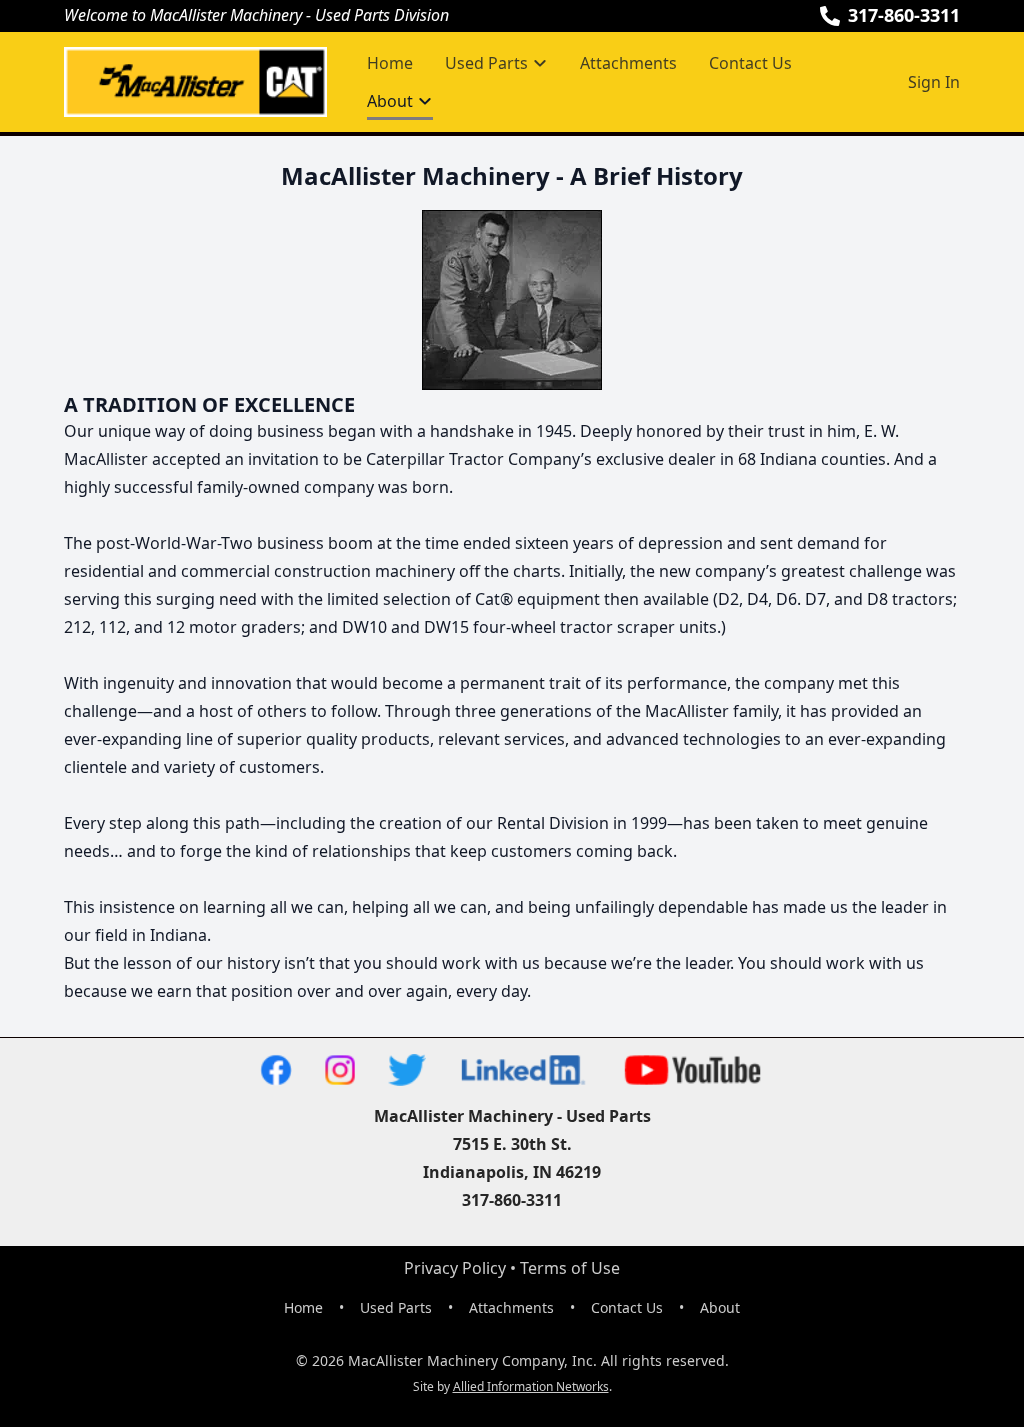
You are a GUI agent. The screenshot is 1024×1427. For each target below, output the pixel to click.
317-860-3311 (904, 15)
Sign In (934, 82)
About (720, 1307)
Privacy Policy (455, 1268)
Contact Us (750, 63)
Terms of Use (570, 1268)
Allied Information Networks (531, 1386)
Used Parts (396, 1307)
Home (390, 63)
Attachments (628, 63)
